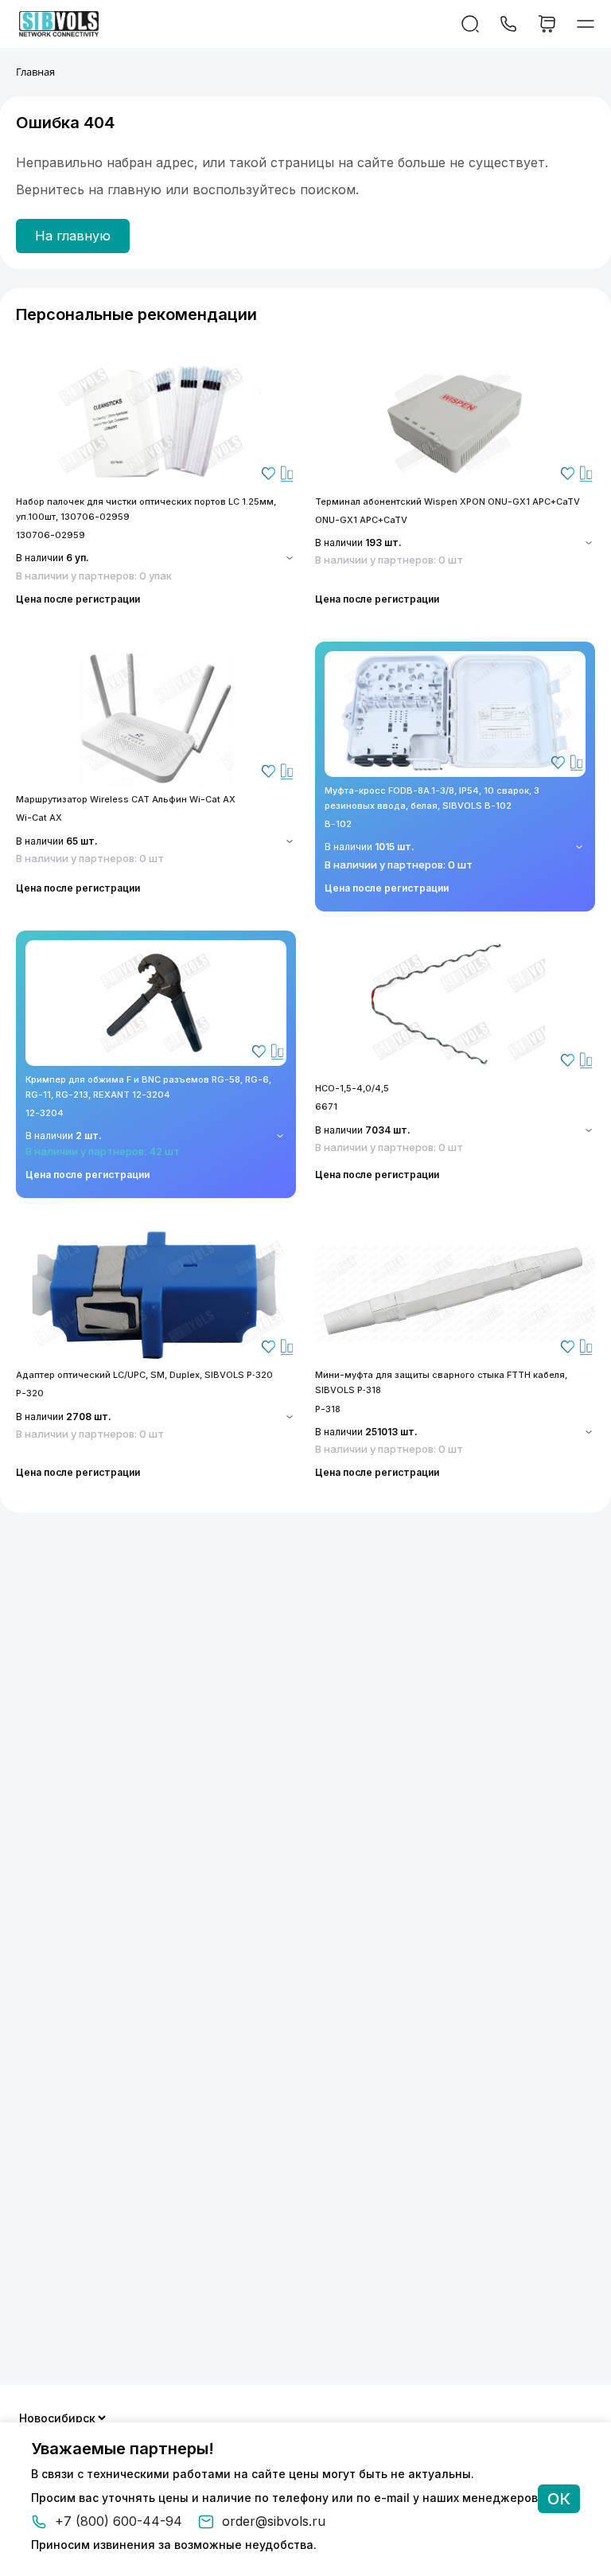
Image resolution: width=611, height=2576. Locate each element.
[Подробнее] (156, 421)
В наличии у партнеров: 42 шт (103, 1151)
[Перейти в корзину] (547, 24)
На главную (73, 236)
